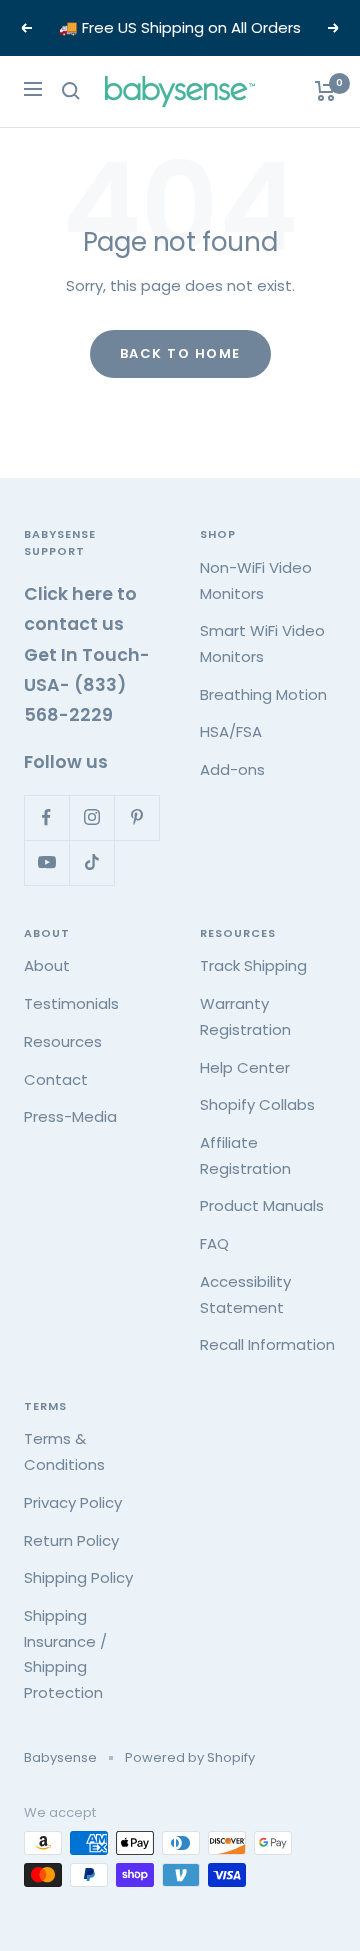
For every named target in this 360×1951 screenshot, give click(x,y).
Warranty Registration (245, 1016)
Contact (56, 1079)
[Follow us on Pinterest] (136, 817)
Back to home (180, 353)
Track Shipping (253, 965)
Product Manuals (262, 1205)
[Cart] (325, 91)
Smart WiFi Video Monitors (262, 643)
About (47, 965)
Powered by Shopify (190, 1757)
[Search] (71, 91)
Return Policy (71, 1540)
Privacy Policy (73, 1502)
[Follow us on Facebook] (46, 817)
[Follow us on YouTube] (46, 862)
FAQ (214, 1243)
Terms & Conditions (64, 1451)
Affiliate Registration (245, 1155)
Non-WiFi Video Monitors (256, 580)
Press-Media (70, 1116)
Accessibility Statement (245, 1294)
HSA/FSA (231, 731)
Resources (63, 1041)
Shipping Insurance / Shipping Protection (65, 1654)
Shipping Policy (78, 1577)
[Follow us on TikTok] (91, 862)
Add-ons (232, 769)
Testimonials (71, 1003)
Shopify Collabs (257, 1104)
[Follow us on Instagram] (91, 817)
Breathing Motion (263, 694)
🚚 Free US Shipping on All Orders (180, 27)
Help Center (245, 1067)
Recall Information (267, 1344)
